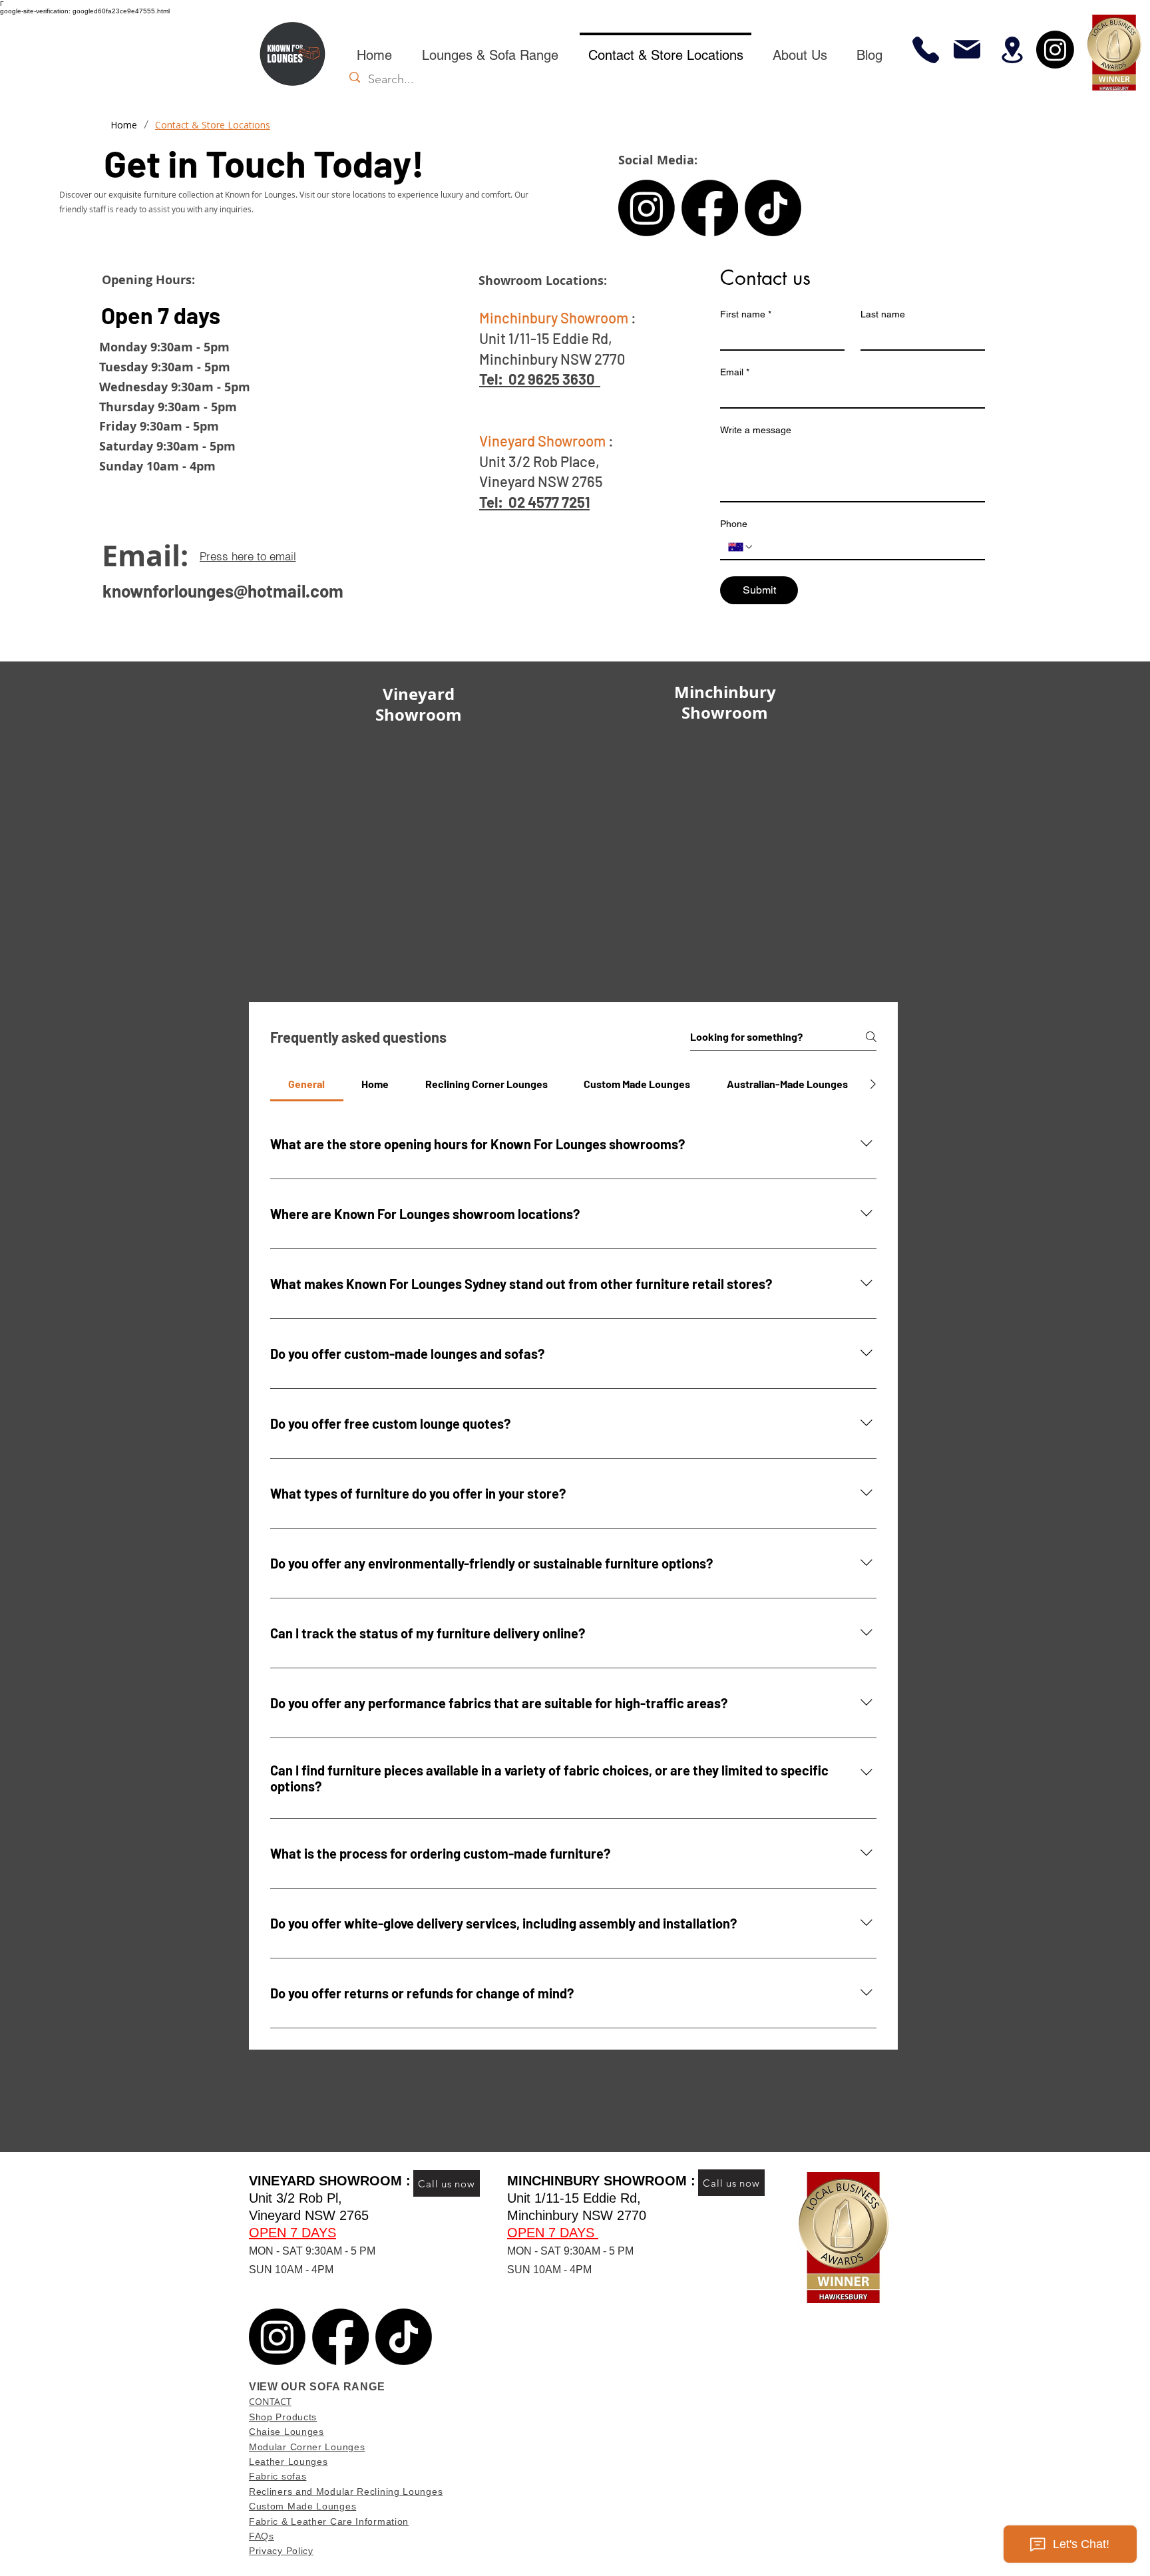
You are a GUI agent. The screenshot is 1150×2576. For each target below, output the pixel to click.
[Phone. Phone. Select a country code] (741, 547)
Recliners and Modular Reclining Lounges (346, 2491)
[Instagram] (1055, 50)
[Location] (1012, 50)
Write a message (756, 430)
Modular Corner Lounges (307, 2447)
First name (746, 314)
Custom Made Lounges (302, 2506)
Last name (883, 314)
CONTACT (270, 2401)
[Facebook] (710, 208)
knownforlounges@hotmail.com (223, 591)
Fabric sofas (278, 2476)
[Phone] (925, 50)
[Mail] (967, 49)
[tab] (307, 1084)
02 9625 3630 (552, 379)
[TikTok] (773, 208)
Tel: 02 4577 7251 (534, 502)
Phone (734, 524)
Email (735, 372)
